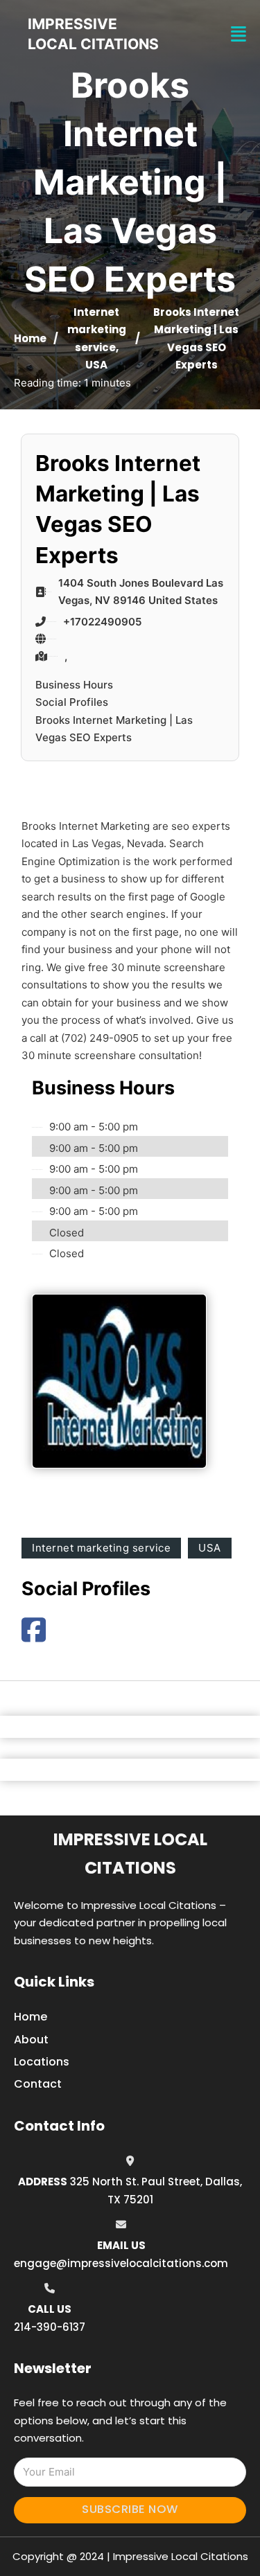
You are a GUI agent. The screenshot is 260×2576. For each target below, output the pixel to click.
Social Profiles (72, 702)
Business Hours (74, 685)
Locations (42, 2062)
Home (30, 338)
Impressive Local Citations (130, 1854)
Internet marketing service (97, 330)
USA (96, 365)
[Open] (239, 34)
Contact (38, 2084)
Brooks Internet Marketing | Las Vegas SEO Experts (114, 729)
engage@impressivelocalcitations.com (121, 2263)
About (31, 2040)
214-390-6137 (50, 2327)
